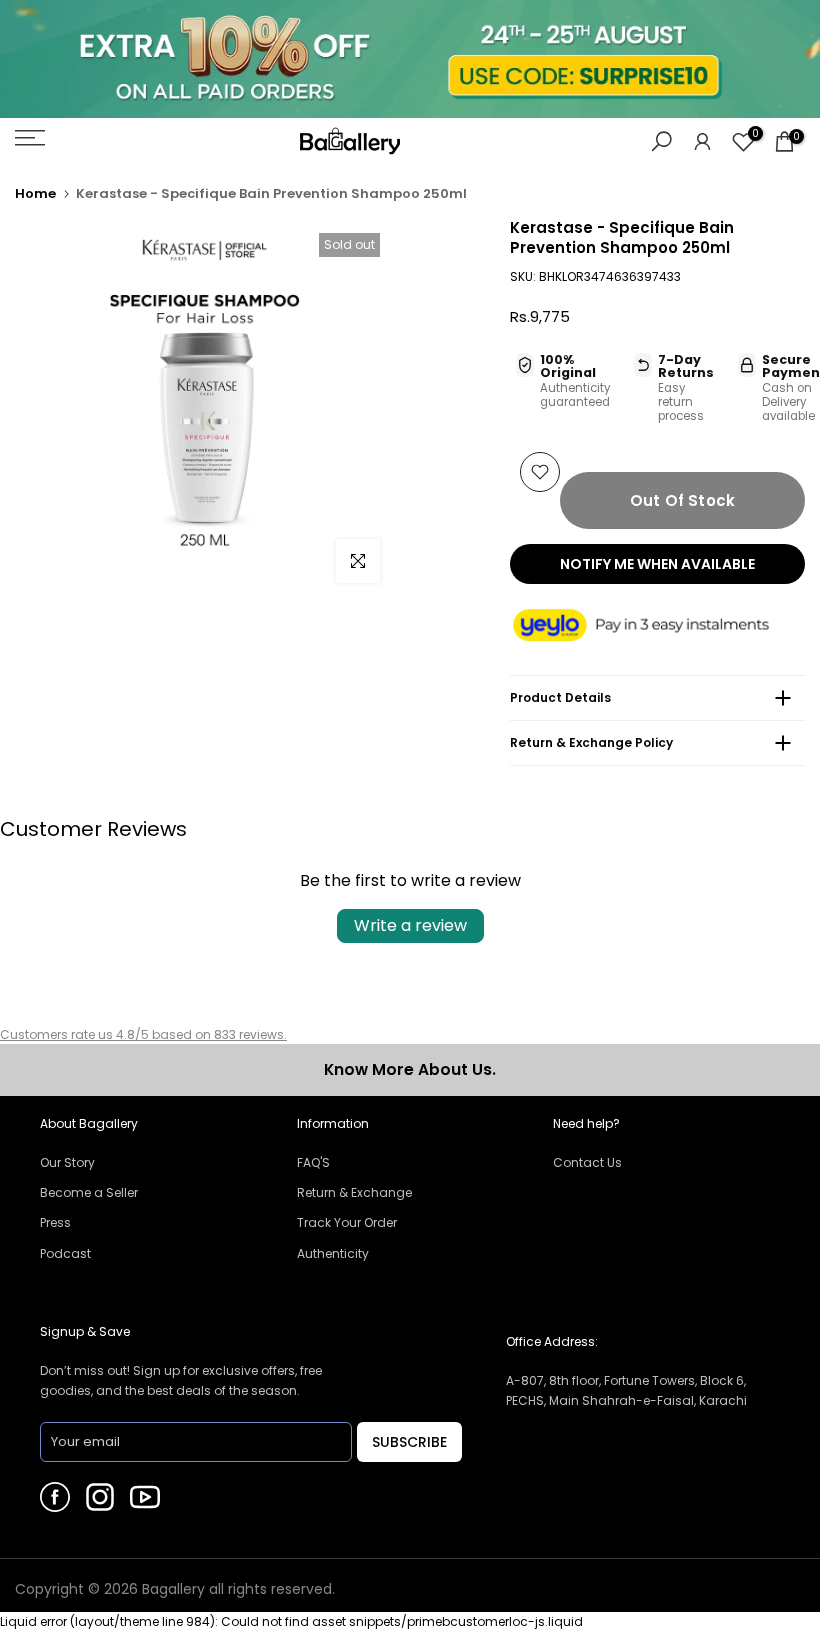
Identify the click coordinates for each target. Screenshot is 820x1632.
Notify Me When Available (657, 564)
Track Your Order (347, 1222)
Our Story (67, 1162)
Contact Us (587, 1162)
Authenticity (333, 1253)
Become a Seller (89, 1192)
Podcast (65, 1253)
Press (55, 1222)
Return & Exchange (354, 1192)
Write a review (410, 925)
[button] (657, 626)
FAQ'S (313, 1162)
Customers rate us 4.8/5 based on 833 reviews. (143, 1034)
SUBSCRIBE (409, 1442)
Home (35, 193)
